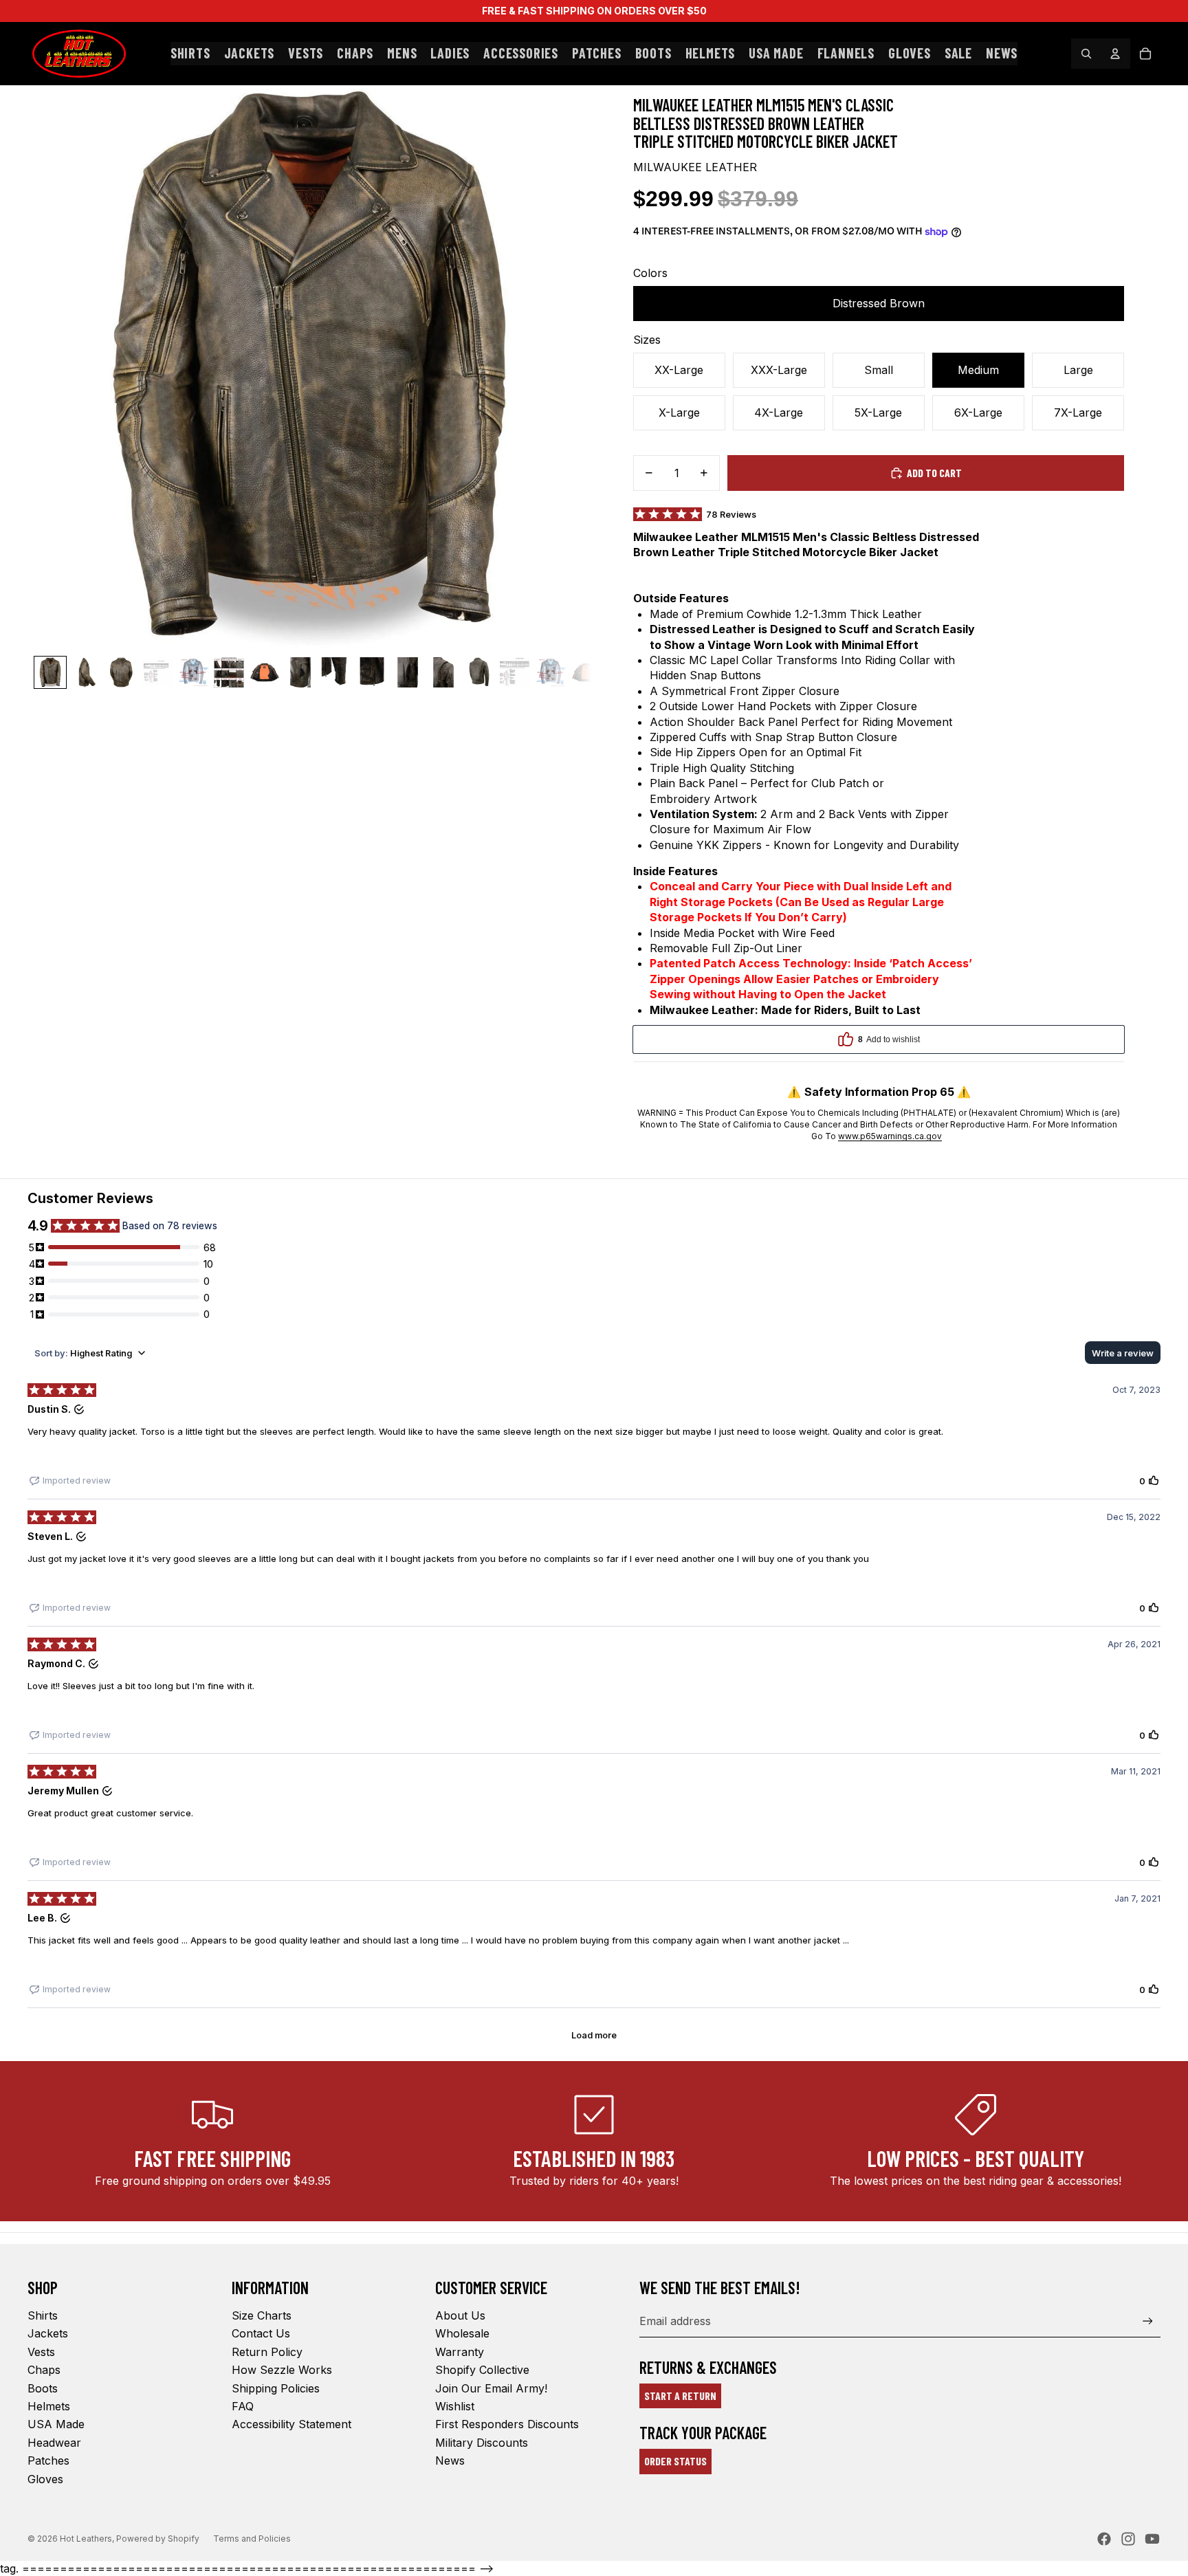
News (450, 2461)
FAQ (243, 2406)
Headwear (54, 2443)
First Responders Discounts (507, 2424)
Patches (48, 2461)
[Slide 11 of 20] (408, 672)
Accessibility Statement (291, 2424)
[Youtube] (1152, 2539)
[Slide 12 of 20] (443, 672)
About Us (460, 2315)
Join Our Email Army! (491, 2388)
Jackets (48, 2333)
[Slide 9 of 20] (336, 672)
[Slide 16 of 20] (586, 672)
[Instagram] (1128, 2539)
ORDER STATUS (675, 2461)
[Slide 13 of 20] (479, 672)
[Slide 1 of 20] (50, 672)
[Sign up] (1148, 2321)
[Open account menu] (1115, 54)
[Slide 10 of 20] (372, 672)
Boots (43, 2388)
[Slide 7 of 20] (265, 672)
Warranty (460, 2352)
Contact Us (261, 2333)
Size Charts (262, 2315)
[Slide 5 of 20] (193, 672)
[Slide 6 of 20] (229, 672)
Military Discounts (482, 2443)
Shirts (43, 2315)
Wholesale (462, 2333)
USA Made (56, 2424)
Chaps (44, 2370)
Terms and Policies (252, 2539)
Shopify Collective (482, 2370)
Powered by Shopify (158, 2539)
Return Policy (267, 2352)
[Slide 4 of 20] (157, 672)
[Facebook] (1104, 2539)
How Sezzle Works (282, 2370)
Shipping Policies (276, 2388)
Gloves (45, 2479)
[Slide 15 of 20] (551, 672)
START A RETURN (680, 2396)
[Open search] (1086, 54)
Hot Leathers (86, 2539)
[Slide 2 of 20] (86, 672)
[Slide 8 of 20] (300, 672)
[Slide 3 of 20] (122, 672)
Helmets (49, 2406)
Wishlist (455, 2406)
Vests (41, 2352)
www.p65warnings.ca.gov (890, 1136)
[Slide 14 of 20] (515, 672)
